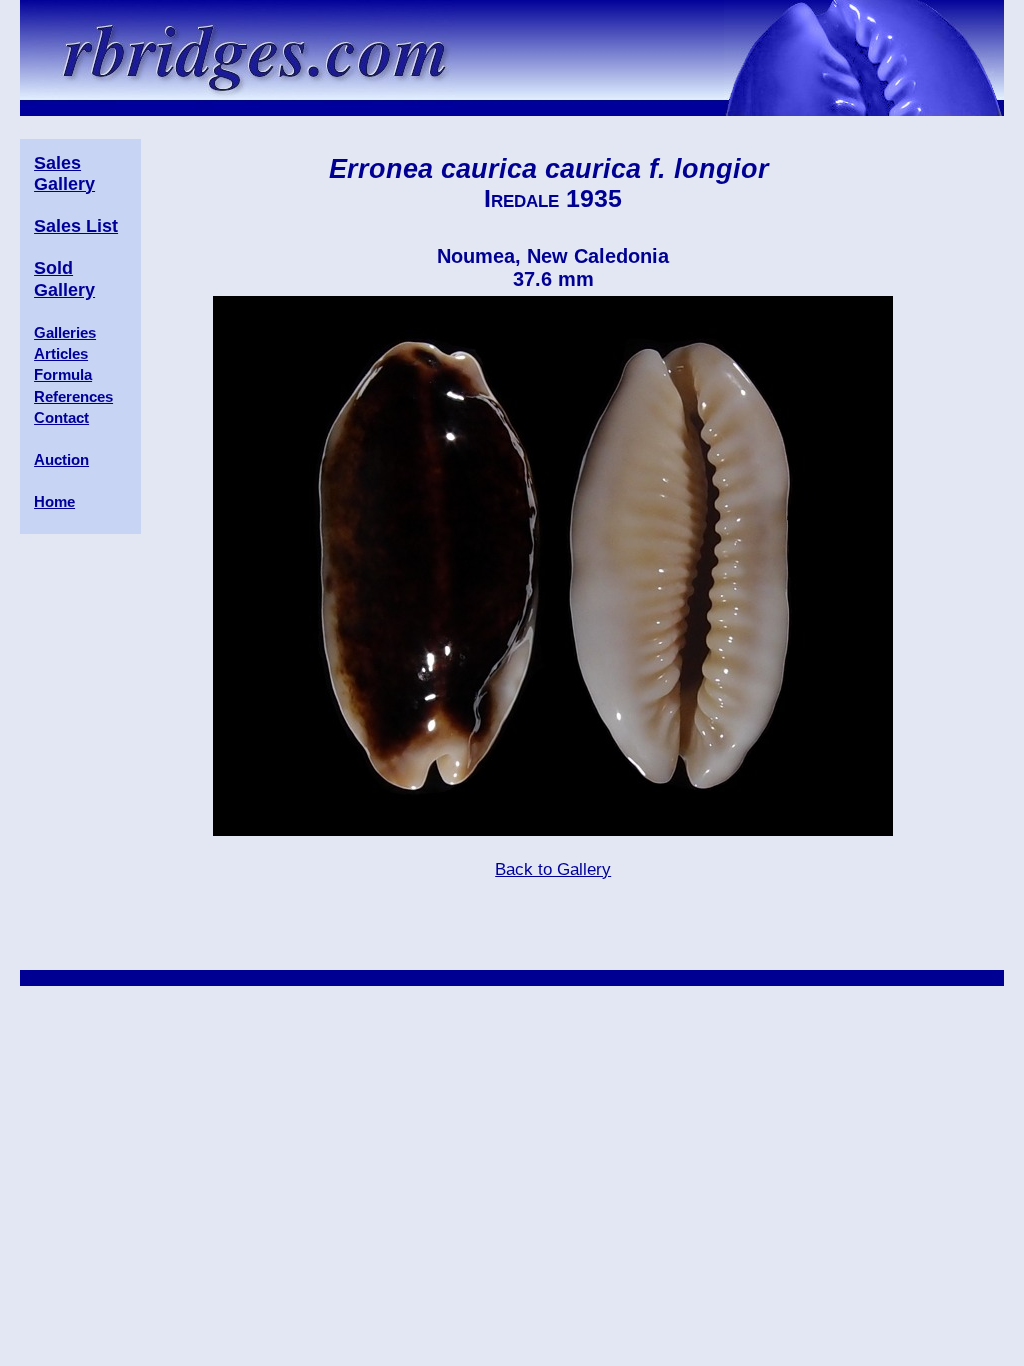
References (73, 396)
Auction (61, 459)
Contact (61, 417)
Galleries (65, 332)
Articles (61, 353)
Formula (63, 374)
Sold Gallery (64, 278)
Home (54, 501)
